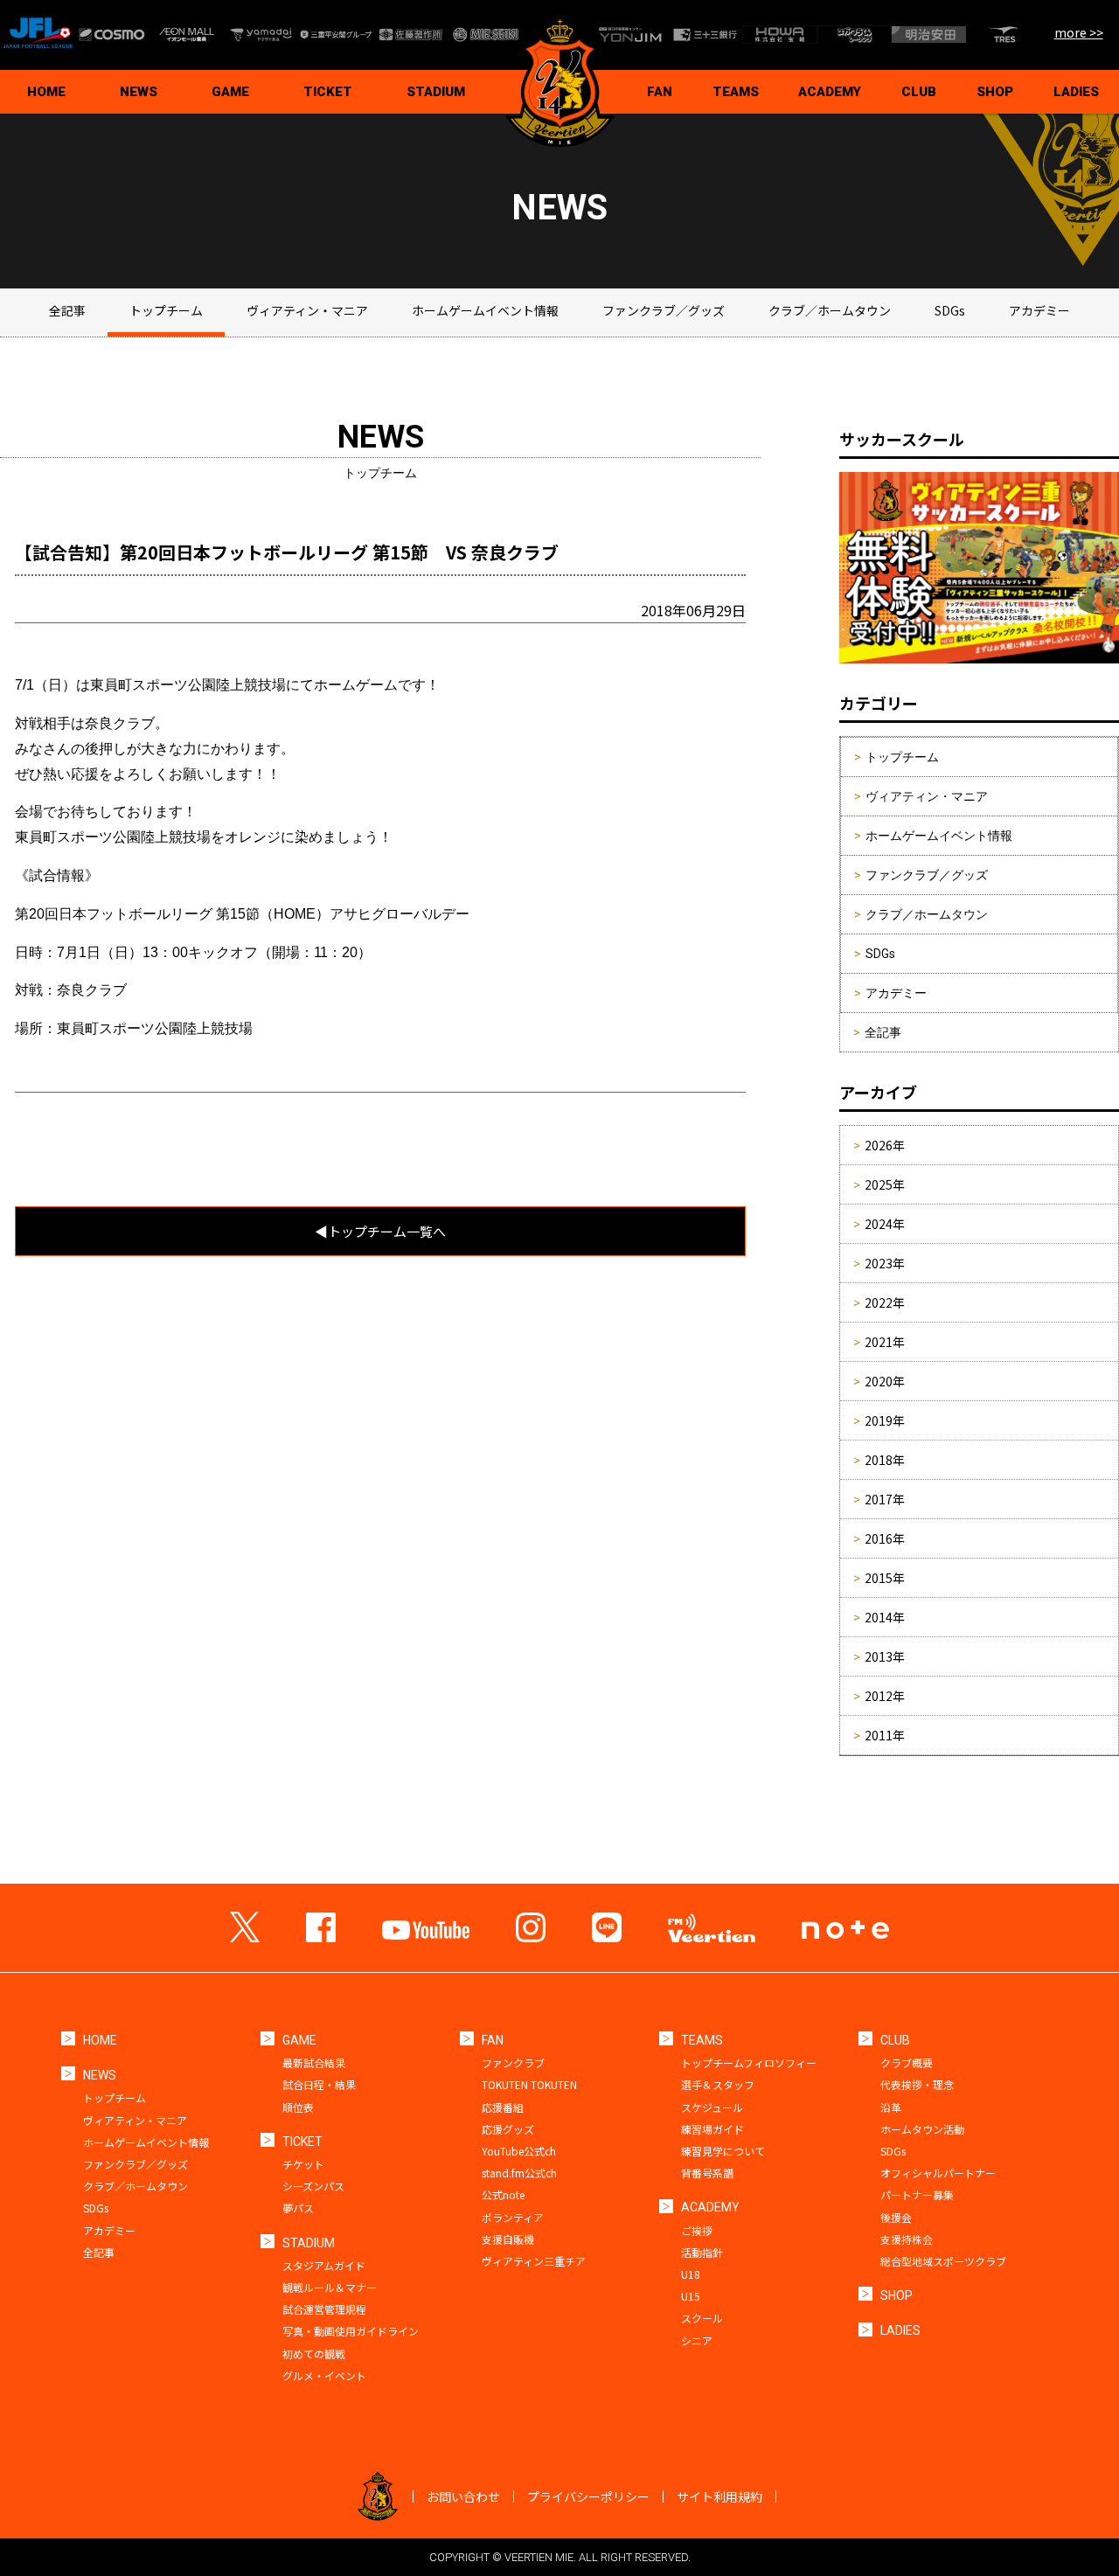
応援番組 (503, 2107)
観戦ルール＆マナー (330, 2287)
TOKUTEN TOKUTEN (529, 2084)
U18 (691, 2274)
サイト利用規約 (719, 2496)
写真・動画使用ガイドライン (351, 2331)
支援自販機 (508, 2239)
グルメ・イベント (324, 2375)
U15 (691, 2296)
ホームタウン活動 (922, 2129)
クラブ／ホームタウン (830, 310)
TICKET (328, 92)
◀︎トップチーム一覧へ (380, 1231)
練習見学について (723, 2151)
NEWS (139, 92)
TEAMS (736, 92)
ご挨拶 (697, 2230)
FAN (660, 92)
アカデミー (1039, 310)
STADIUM (436, 92)
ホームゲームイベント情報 (485, 310)
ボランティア (513, 2217)
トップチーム (166, 310)
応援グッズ (508, 2129)
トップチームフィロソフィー (749, 2062)
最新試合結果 (314, 2062)
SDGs (950, 310)
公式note (503, 2194)
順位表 (298, 2107)
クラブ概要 (907, 2062)
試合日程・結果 (319, 2084)
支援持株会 (907, 2239)
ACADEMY (830, 92)
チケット (303, 2164)
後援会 (896, 2217)
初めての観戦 (314, 2354)
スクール (702, 2318)
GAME (230, 92)
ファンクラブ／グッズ (664, 310)
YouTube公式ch (519, 2151)
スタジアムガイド (324, 2265)
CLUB (919, 92)
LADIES (1076, 92)
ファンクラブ (513, 2062)
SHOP (995, 92)
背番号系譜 (707, 2173)
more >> (1079, 32)
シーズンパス (313, 2186)
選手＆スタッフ (718, 2084)
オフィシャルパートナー (938, 2173)
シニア (697, 2340)
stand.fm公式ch (519, 2173)
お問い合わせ (463, 2496)
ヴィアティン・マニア (307, 310)
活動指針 (702, 2252)
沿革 (891, 2107)
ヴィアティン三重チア (534, 2261)
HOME (46, 92)
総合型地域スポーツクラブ (943, 2261)
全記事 (67, 310)
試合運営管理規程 (324, 2309)
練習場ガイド (712, 2129)
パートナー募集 (917, 2194)
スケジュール (712, 2107)
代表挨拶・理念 (917, 2084)
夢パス (298, 2208)
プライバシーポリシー (588, 2496)
